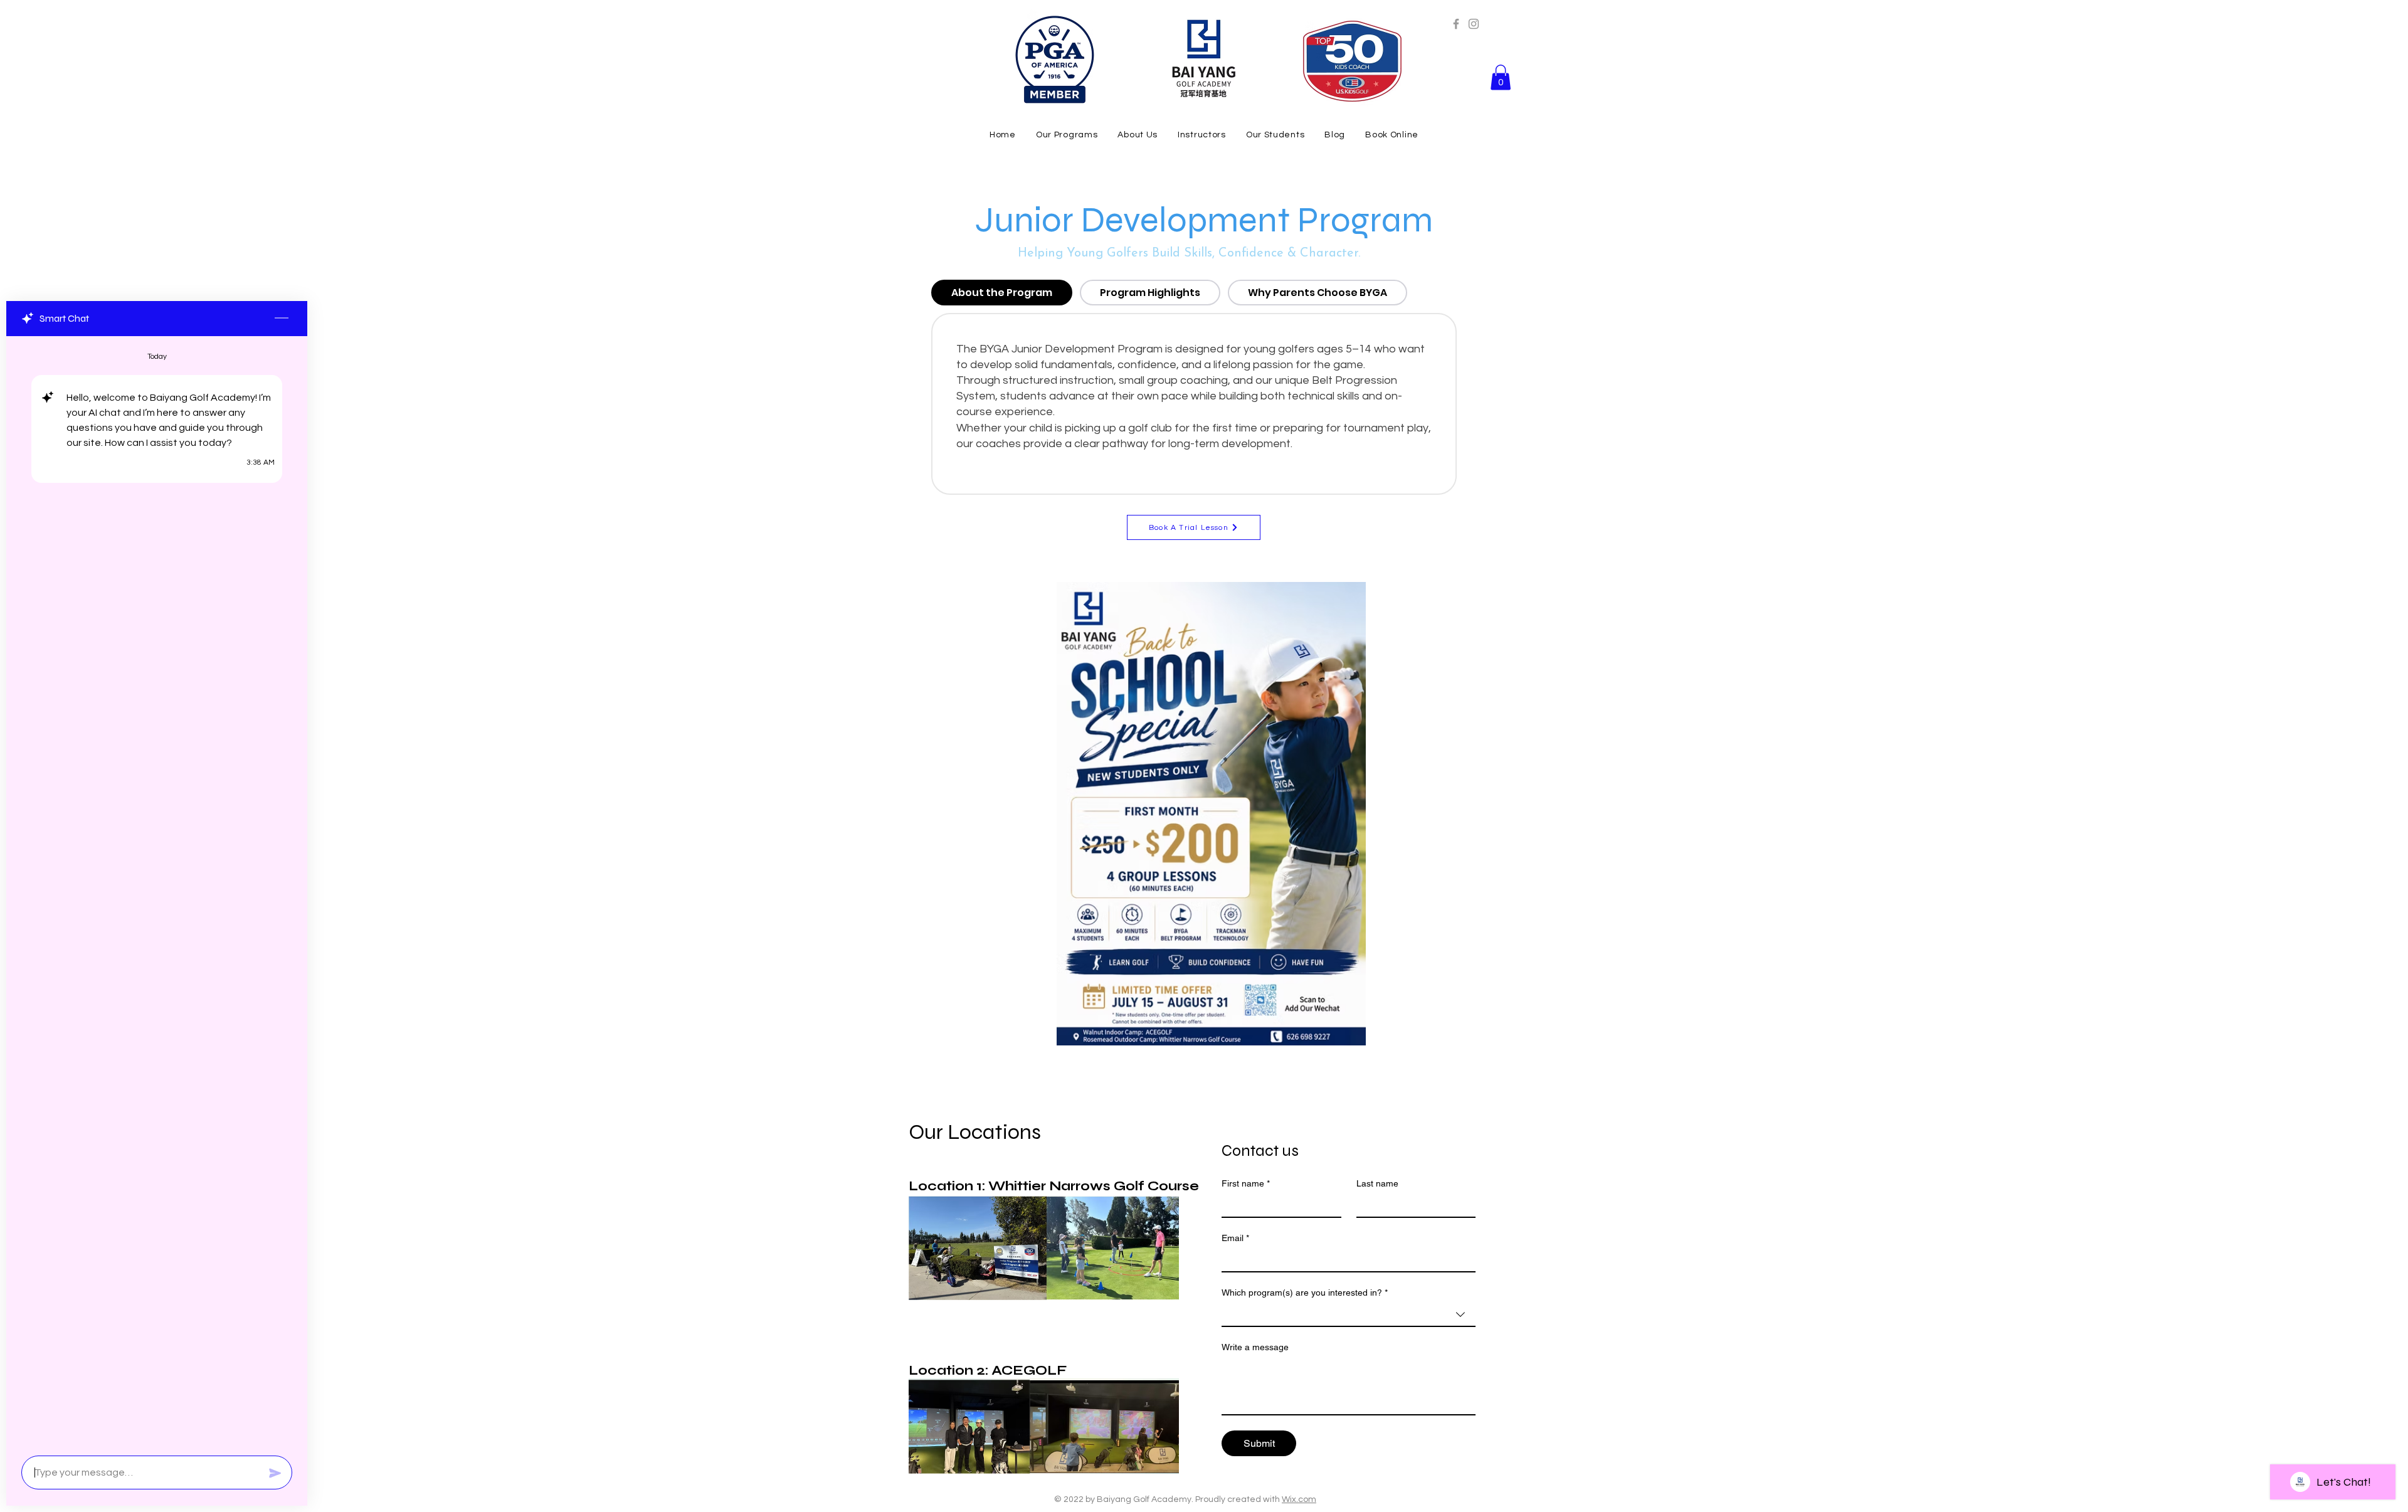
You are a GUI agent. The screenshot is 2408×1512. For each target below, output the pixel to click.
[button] (1501, 77)
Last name (1377, 1183)
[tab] (1002, 293)
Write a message (1255, 1347)
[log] (157, 892)
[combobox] (1349, 1315)
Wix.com (1299, 1499)
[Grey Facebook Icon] (1456, 24)
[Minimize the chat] (282, 319)
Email (1235, 1238)
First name (1246, 1183)
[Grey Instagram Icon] (1474, 24)
